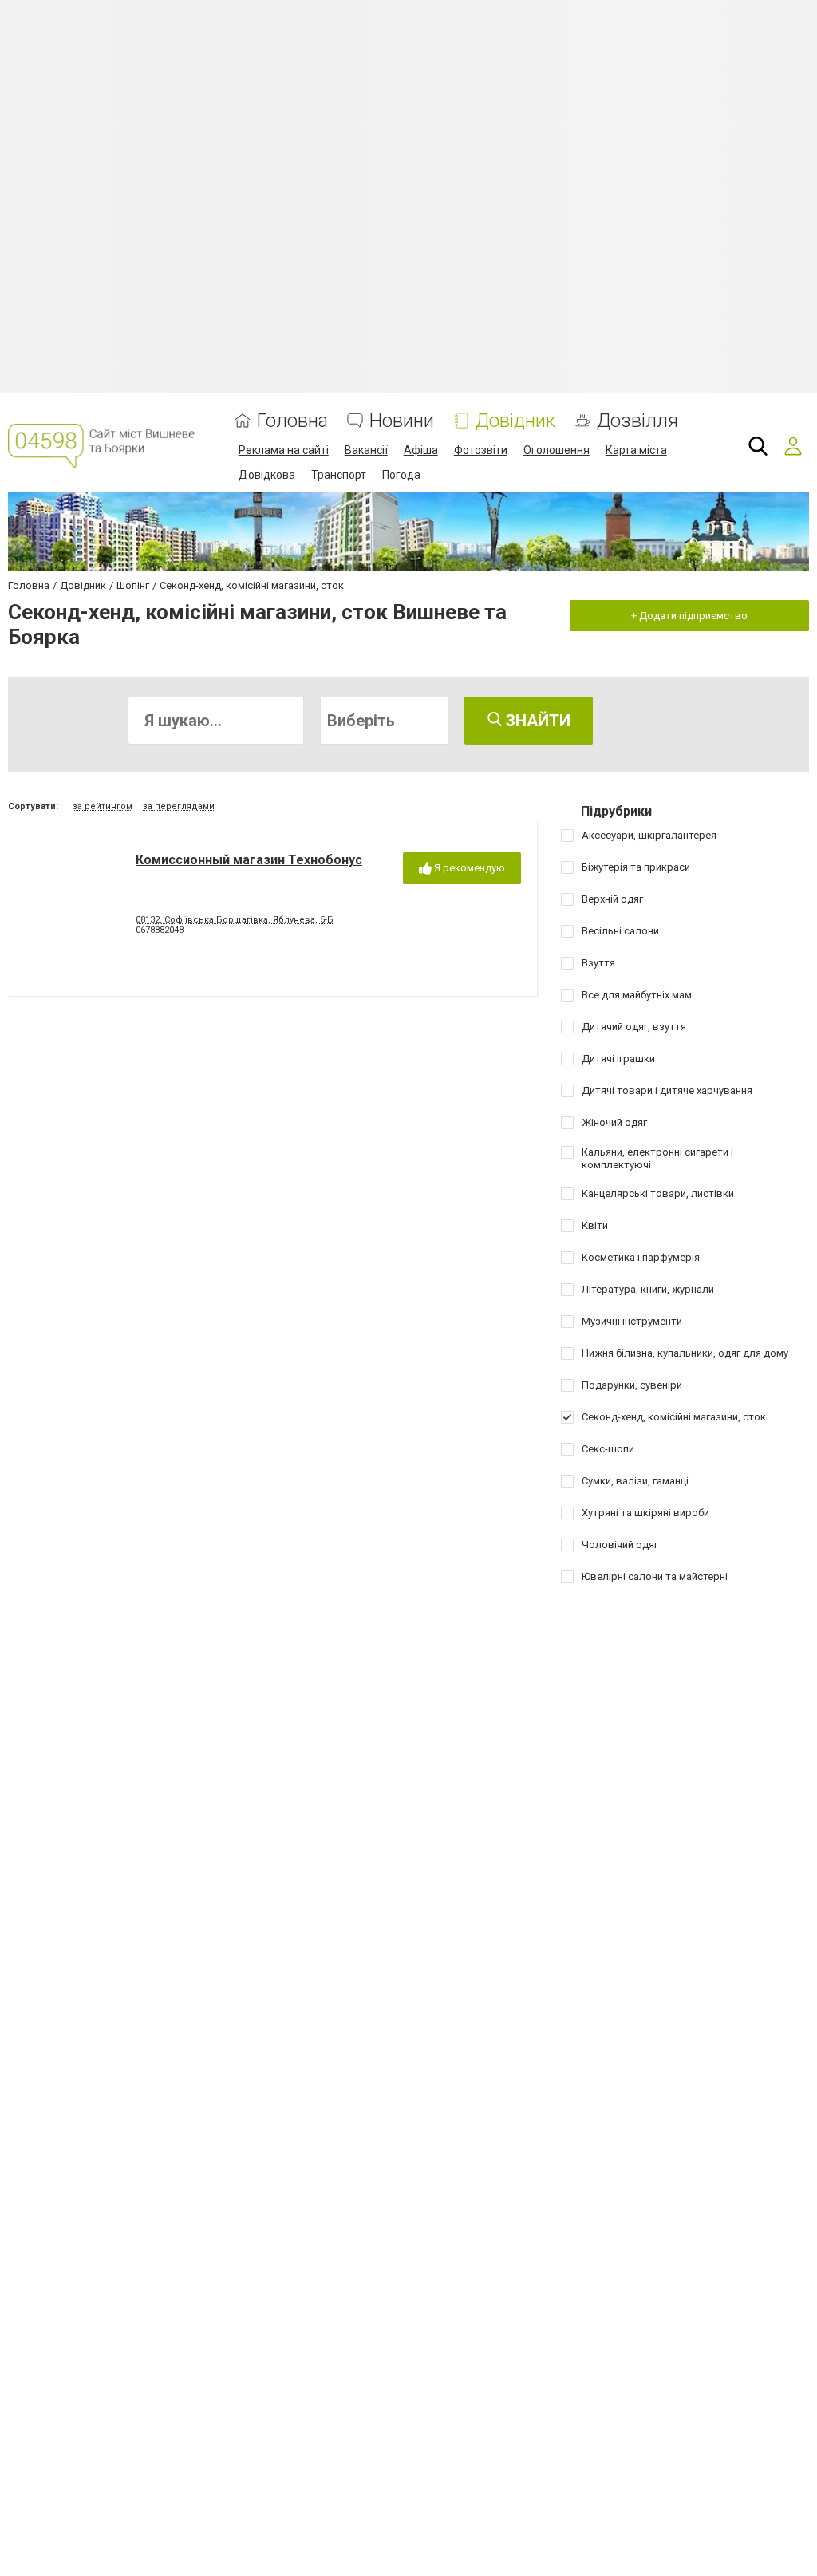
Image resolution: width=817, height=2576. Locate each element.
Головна (292, 421)
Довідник (515, 421)
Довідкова (267, 475)
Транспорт (339, 475)
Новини (402, 421)
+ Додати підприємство (689, 616)
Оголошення (557, 450)
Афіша (421, 450)
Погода (401, 475)
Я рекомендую (468, 868)
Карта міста (636, 450)
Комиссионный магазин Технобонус (249, 860)
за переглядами (179, 806)
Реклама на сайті (284, 450)
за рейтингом (103, 806)
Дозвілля (637, 421)
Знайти (536, 721)
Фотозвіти (481, 450)
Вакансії (366, 450)
